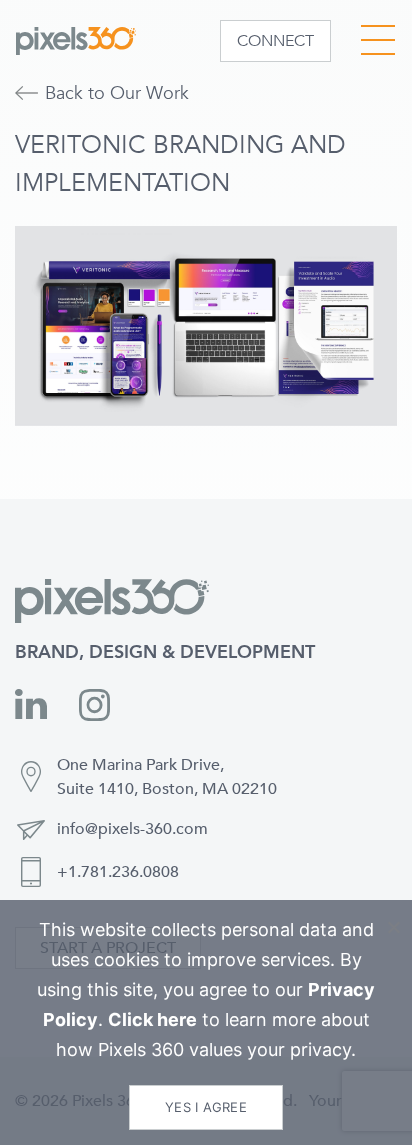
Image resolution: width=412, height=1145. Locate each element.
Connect (275, 41)
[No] (393, 927)
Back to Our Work (117, 93)
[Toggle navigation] (378, 38)
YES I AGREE (206, 1107)
